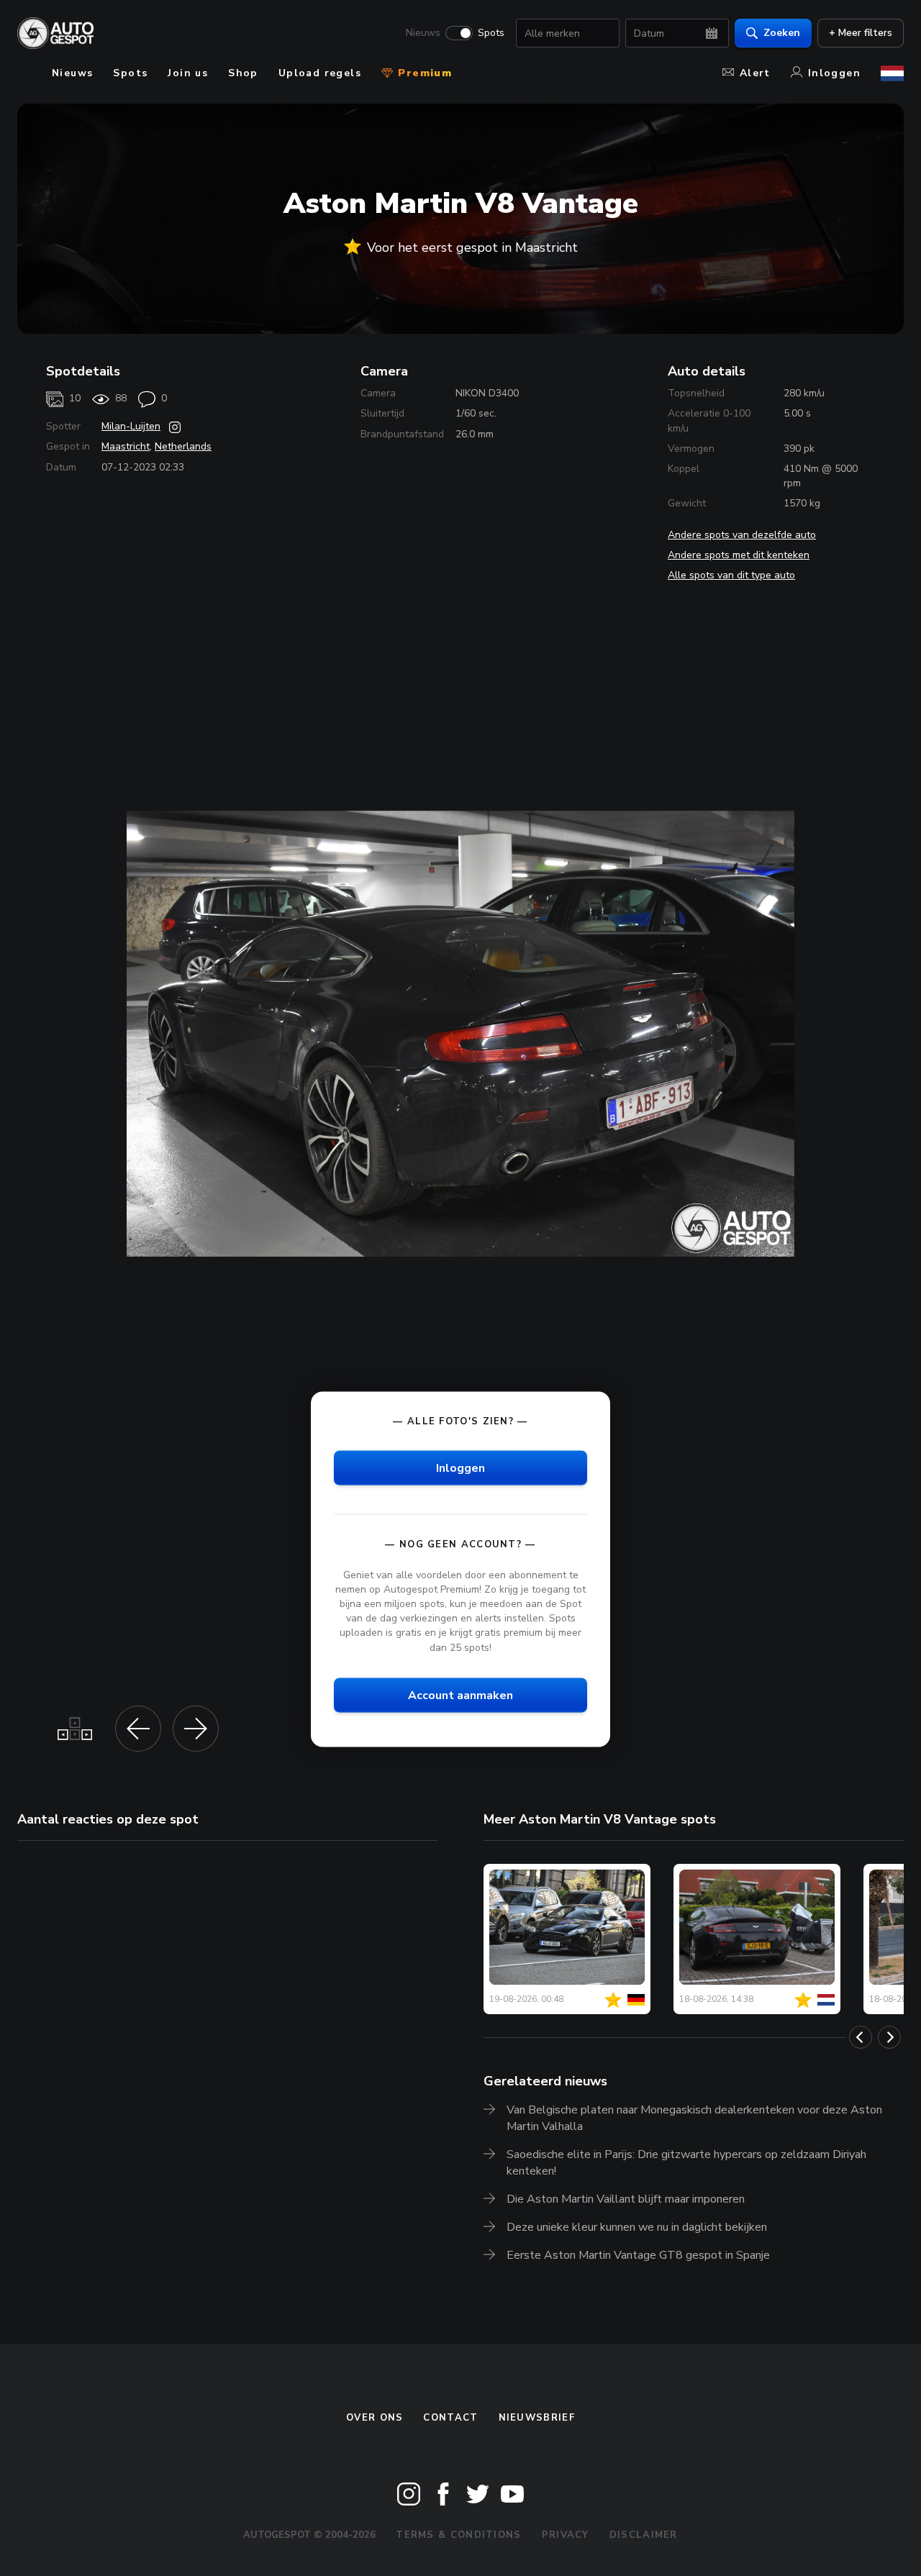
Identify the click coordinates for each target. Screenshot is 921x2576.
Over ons (375, 2418)
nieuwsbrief (537, 2418)
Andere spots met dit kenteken (739, 555)
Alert (755, 73)
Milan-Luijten (131, 426)
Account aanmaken (460, 1695)
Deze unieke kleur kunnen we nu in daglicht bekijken (637, 2227)
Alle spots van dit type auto (731, 575)
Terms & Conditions (458, 2535)
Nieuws (423, 33)
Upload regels (320, 73)
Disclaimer (644, 2535)
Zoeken (782, 33)
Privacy (566, 2535)
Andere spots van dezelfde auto (742, 535)
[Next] (889, 2037)
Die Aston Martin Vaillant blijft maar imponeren (626, 2199)
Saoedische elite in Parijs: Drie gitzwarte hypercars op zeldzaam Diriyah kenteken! (686, 2163)
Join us (188, 73)
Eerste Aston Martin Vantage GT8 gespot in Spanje (638, 2255)
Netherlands (183, 446)
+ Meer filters (861, 33)
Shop (243, 73)
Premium (423, 73)
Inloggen (834, 73)
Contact (450, 2418)
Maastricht (126, 446)
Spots (491, 33)
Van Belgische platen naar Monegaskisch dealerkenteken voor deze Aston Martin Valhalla (694, 2118)
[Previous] (861, 2037)
